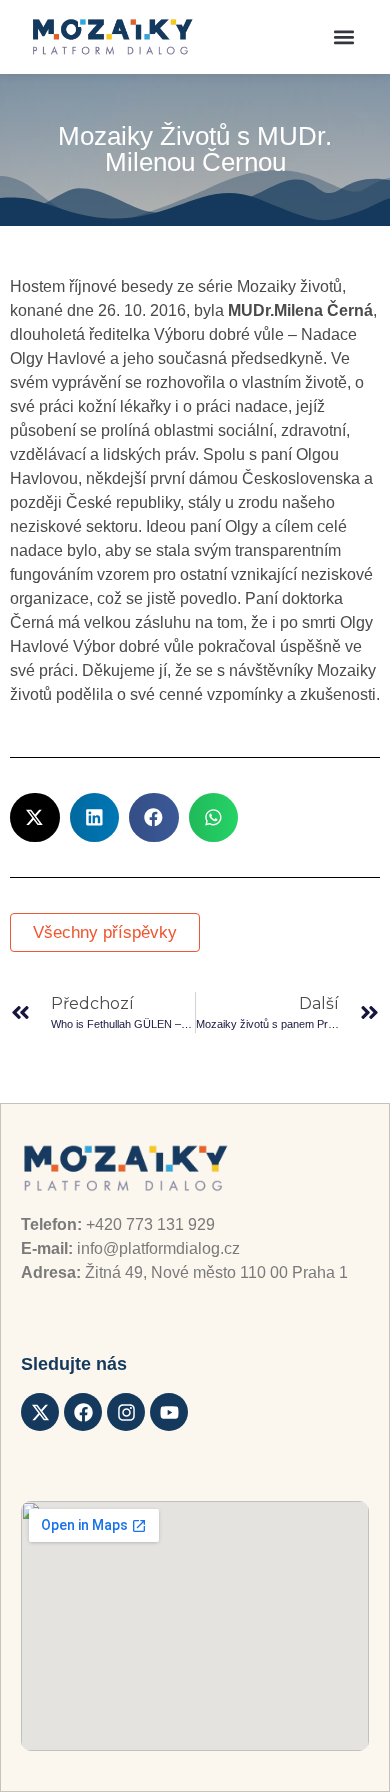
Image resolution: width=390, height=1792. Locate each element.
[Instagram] (126, 1412)
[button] (343, 37)
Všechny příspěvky (105, 932)
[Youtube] (169, 1412)
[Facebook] (83, 1412)
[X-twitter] (40, 1412)
